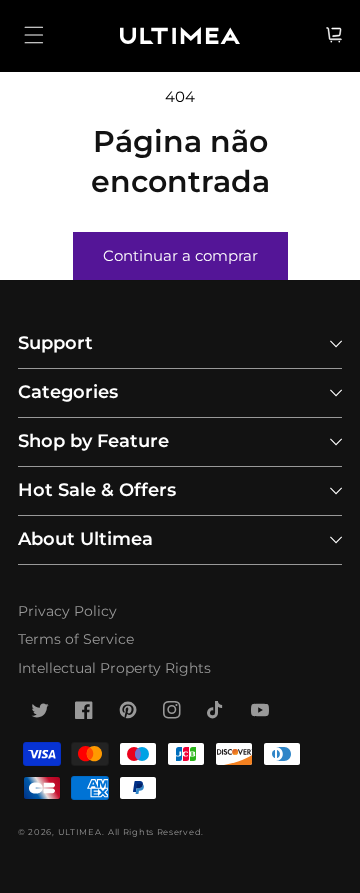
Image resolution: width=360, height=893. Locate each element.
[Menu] (34, 35)
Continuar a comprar (180, 255)
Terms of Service (76, 639)
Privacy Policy (67, 611)
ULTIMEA (80, 832)
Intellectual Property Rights (114, 668)
